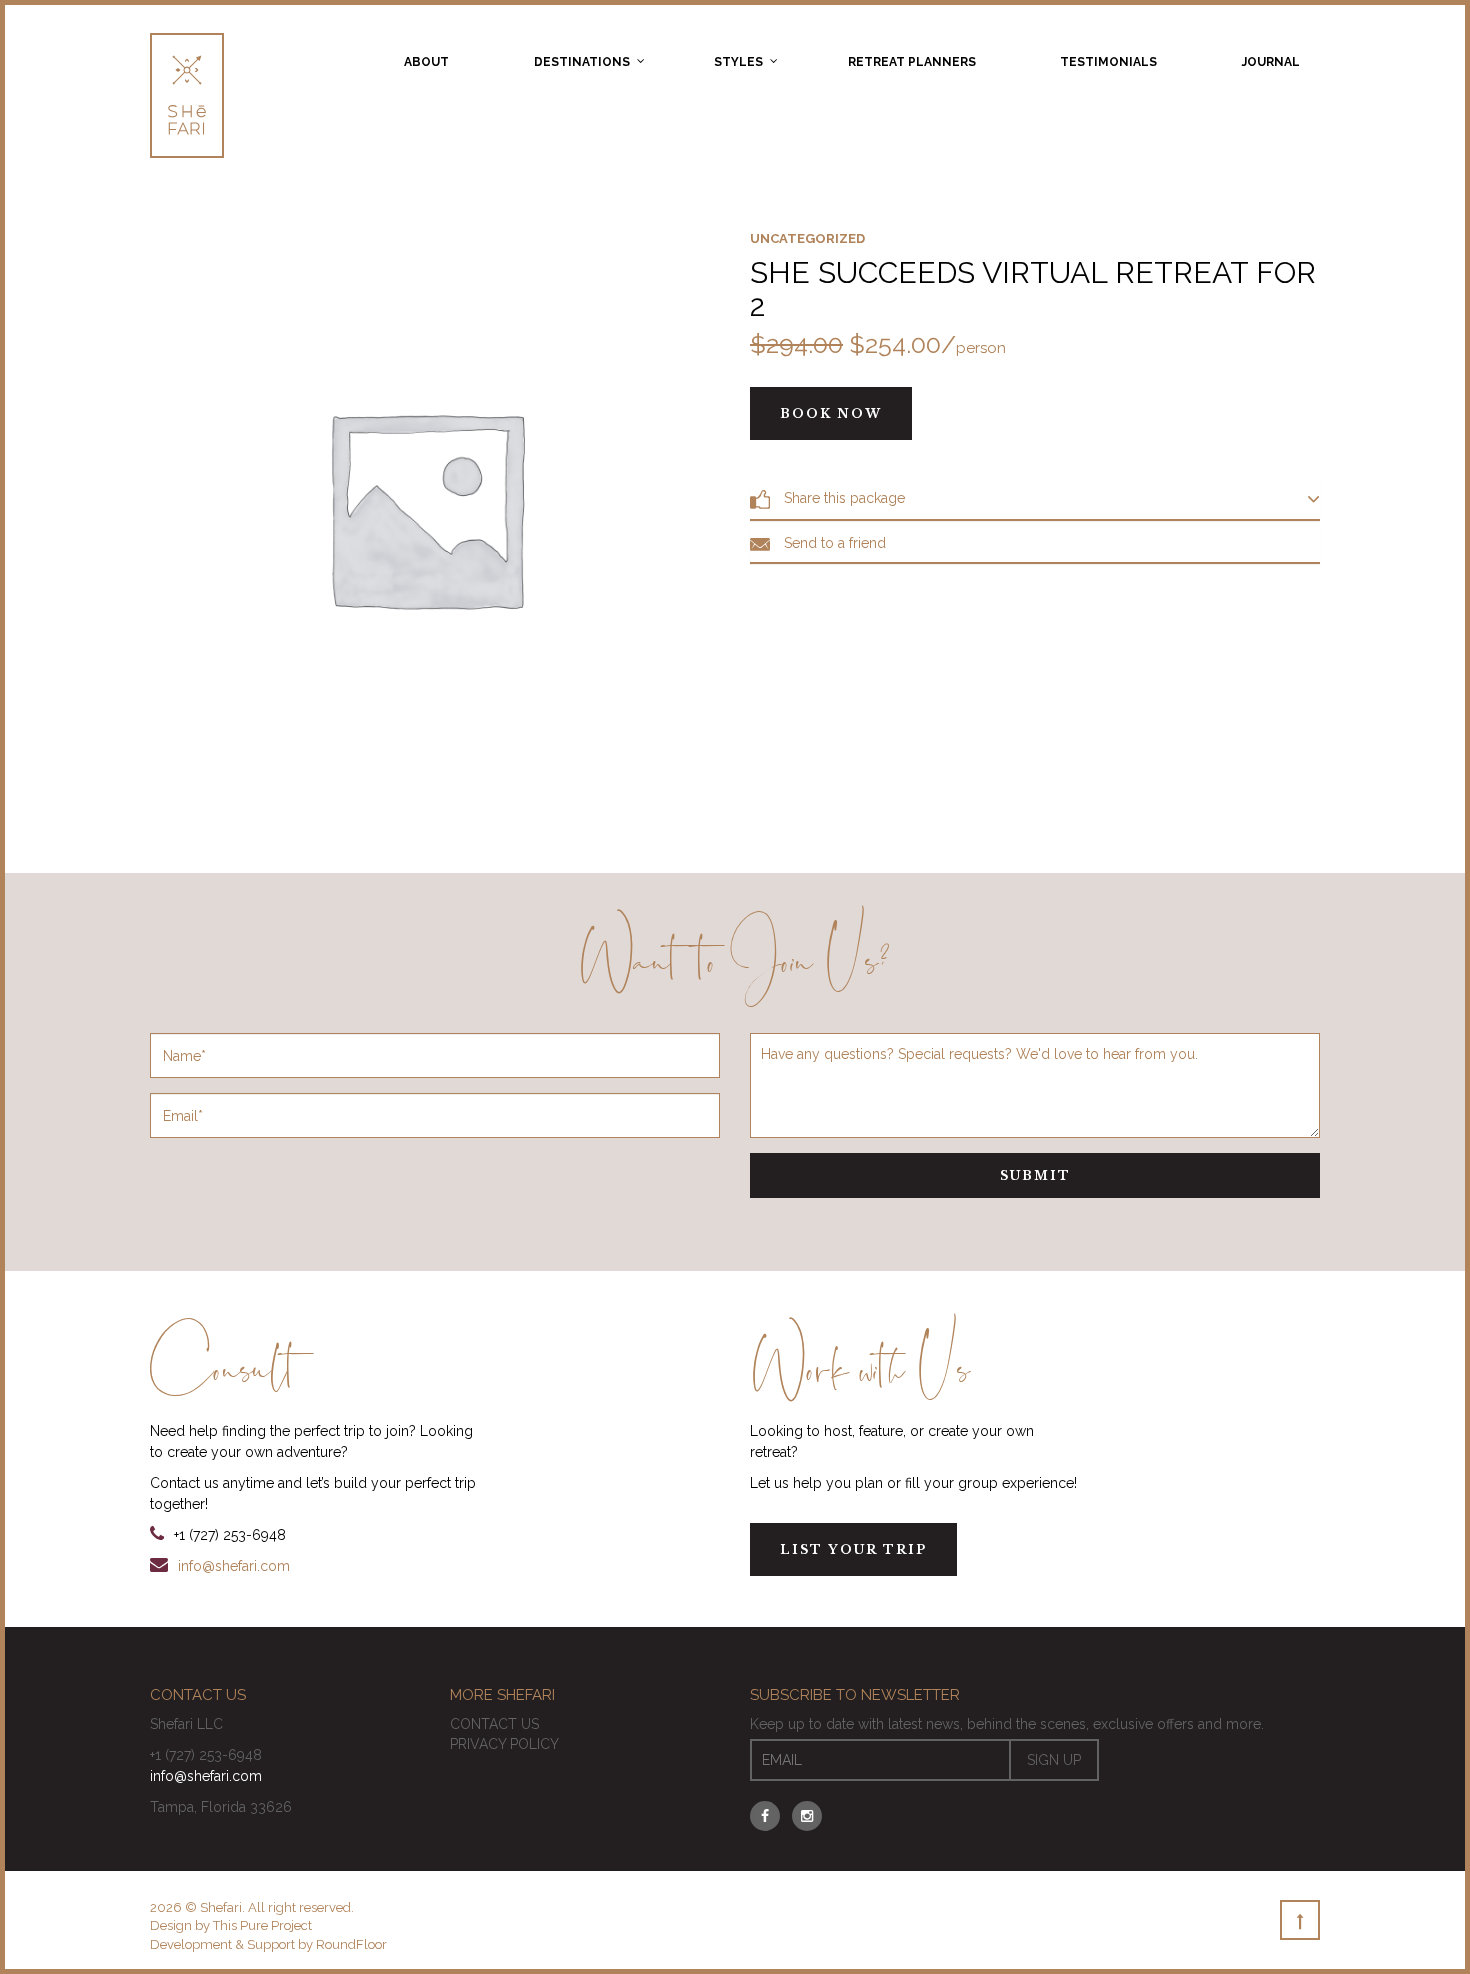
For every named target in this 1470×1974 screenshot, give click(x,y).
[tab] (1035, 499)
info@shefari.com (234, 1566)
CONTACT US (494, 1724)
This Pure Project (262, 1925)
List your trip (853, 1549)
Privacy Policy (504, 1744)
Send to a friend (833, 543)
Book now (831, 413)
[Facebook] (765, 1816)
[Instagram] (807, 1816)
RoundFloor (351, 1944)
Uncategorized (807, 238)
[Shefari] (187, 95)
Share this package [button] (842, 498)
